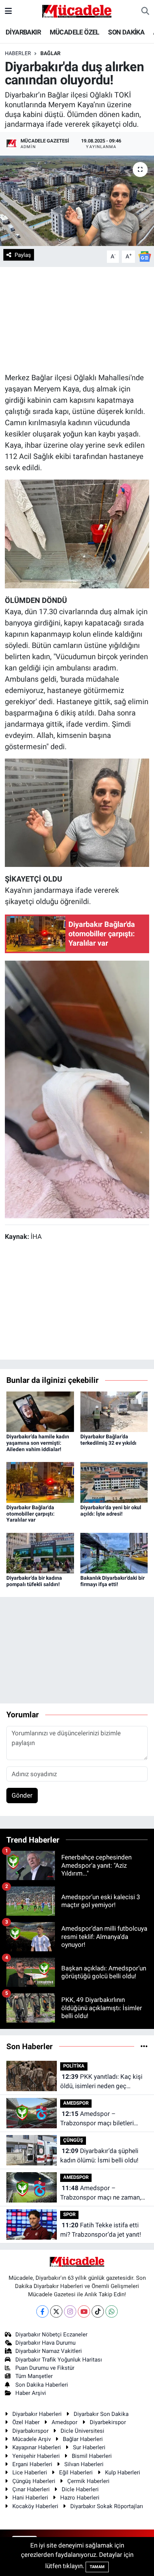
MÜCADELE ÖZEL (75, 32)
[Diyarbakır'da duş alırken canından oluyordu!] (77, 201)
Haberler (18, 53)
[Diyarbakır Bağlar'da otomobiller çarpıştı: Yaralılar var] (40, 1482)
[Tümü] (144, 2046)
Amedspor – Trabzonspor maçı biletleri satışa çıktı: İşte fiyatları (97, 2119)
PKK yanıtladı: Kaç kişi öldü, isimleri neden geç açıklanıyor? (101, 2082)
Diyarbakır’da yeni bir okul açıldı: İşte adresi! (111, 1511)
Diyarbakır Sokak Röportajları (107, 2506)
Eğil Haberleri (76, 2473)
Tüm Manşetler (34, 2376)
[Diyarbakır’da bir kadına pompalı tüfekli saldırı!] (40, 1552)
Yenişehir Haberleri (36, 2456)
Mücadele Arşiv (32, 2439)
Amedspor (64, 2422)
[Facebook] (42, 2311)
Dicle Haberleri (80, 2489)
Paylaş (23, 255)
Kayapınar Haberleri (37, 2447)
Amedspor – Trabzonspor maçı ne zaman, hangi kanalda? (101, 2193)
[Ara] (145, 11)
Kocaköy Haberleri (35, 2506)
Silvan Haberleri (84, 2464)
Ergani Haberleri (32, 2464)
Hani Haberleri (30, 2498)
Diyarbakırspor (30, 2431)
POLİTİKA (74, 2066)
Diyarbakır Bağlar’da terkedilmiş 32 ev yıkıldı (108, 1440)
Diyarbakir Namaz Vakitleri (49, 2351)
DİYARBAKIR (23, 32)
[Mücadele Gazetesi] (77, 10)
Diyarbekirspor (108, 2422)
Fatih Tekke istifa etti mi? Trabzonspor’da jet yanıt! (101, 2230)
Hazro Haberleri (80, 2498)
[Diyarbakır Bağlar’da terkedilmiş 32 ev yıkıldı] (114, 1411)
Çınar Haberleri (31, 2489)
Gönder (22, 1795)
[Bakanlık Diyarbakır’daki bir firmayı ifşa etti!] (114, 1552)
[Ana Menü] (8, 11)
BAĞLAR (50, 53)
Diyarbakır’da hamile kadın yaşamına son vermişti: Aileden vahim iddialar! (38, 1443)
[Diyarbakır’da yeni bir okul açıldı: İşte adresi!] (114, 1482)
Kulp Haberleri (123, 2473)
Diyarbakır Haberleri (37, 2414)
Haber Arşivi (31, 2393)
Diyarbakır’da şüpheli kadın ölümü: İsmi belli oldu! (99, 2156)
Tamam (97, 2567)
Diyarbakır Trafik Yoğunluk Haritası (59, 2360)
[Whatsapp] (112, 2311)
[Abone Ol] (145, 256)
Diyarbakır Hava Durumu (45, 2343)
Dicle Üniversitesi (82, 2431)
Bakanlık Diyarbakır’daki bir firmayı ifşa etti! (113, 1581)
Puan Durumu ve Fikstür (45, 2368)
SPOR (69, 2214)
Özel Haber (26, 2422)
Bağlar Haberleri (83, 2439)
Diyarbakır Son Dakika (101, 2414)
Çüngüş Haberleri (34, 2481)
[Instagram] (70, 2311)
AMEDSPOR (76, 2103)
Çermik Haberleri (88, 2481)
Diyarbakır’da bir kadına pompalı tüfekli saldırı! (34, 1581)
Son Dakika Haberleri (42, 2385)
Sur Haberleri (89, 2447)
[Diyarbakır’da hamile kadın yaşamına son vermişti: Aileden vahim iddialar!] (40, 1411)
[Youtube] (84, 2311)
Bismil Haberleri (92, 2456)
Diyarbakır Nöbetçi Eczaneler (51, 2335)
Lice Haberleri (30, 2473)
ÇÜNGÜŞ (73, 2140)
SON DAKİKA (126, 32)
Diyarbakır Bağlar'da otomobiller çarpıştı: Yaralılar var (30, 1514)
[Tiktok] (98, 2311)
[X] (56, 2311)
